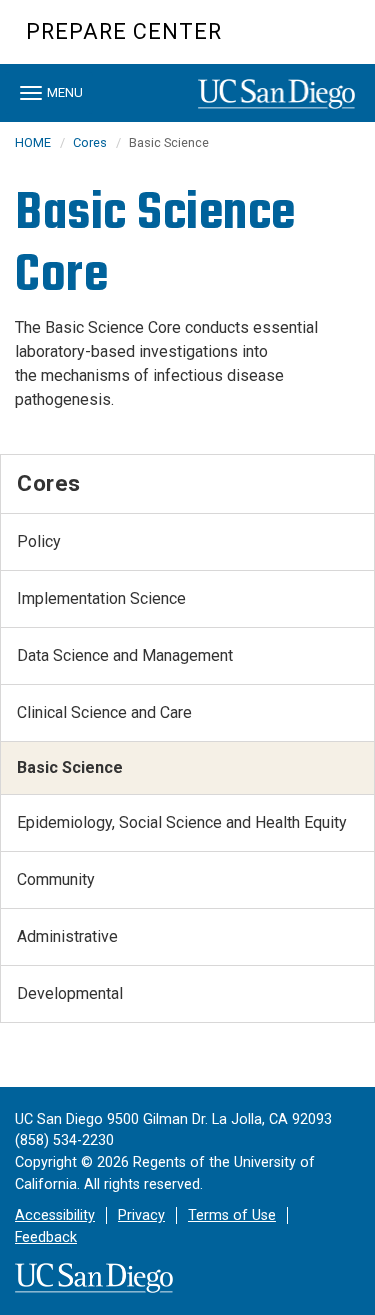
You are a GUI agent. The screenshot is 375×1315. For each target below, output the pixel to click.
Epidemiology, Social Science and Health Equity (182, 822)
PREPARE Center (124, 31)
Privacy (141, 1215)
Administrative (67, 936)
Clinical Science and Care (104, 712)
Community (56, 879)
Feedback (46, 1237)
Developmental (70, 993)
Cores (90, 142)
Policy (39, 541)
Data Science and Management (125, 655)
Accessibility (55, 1215)
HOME (33, 142)
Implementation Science (101, 598)
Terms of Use (232, 1215)
